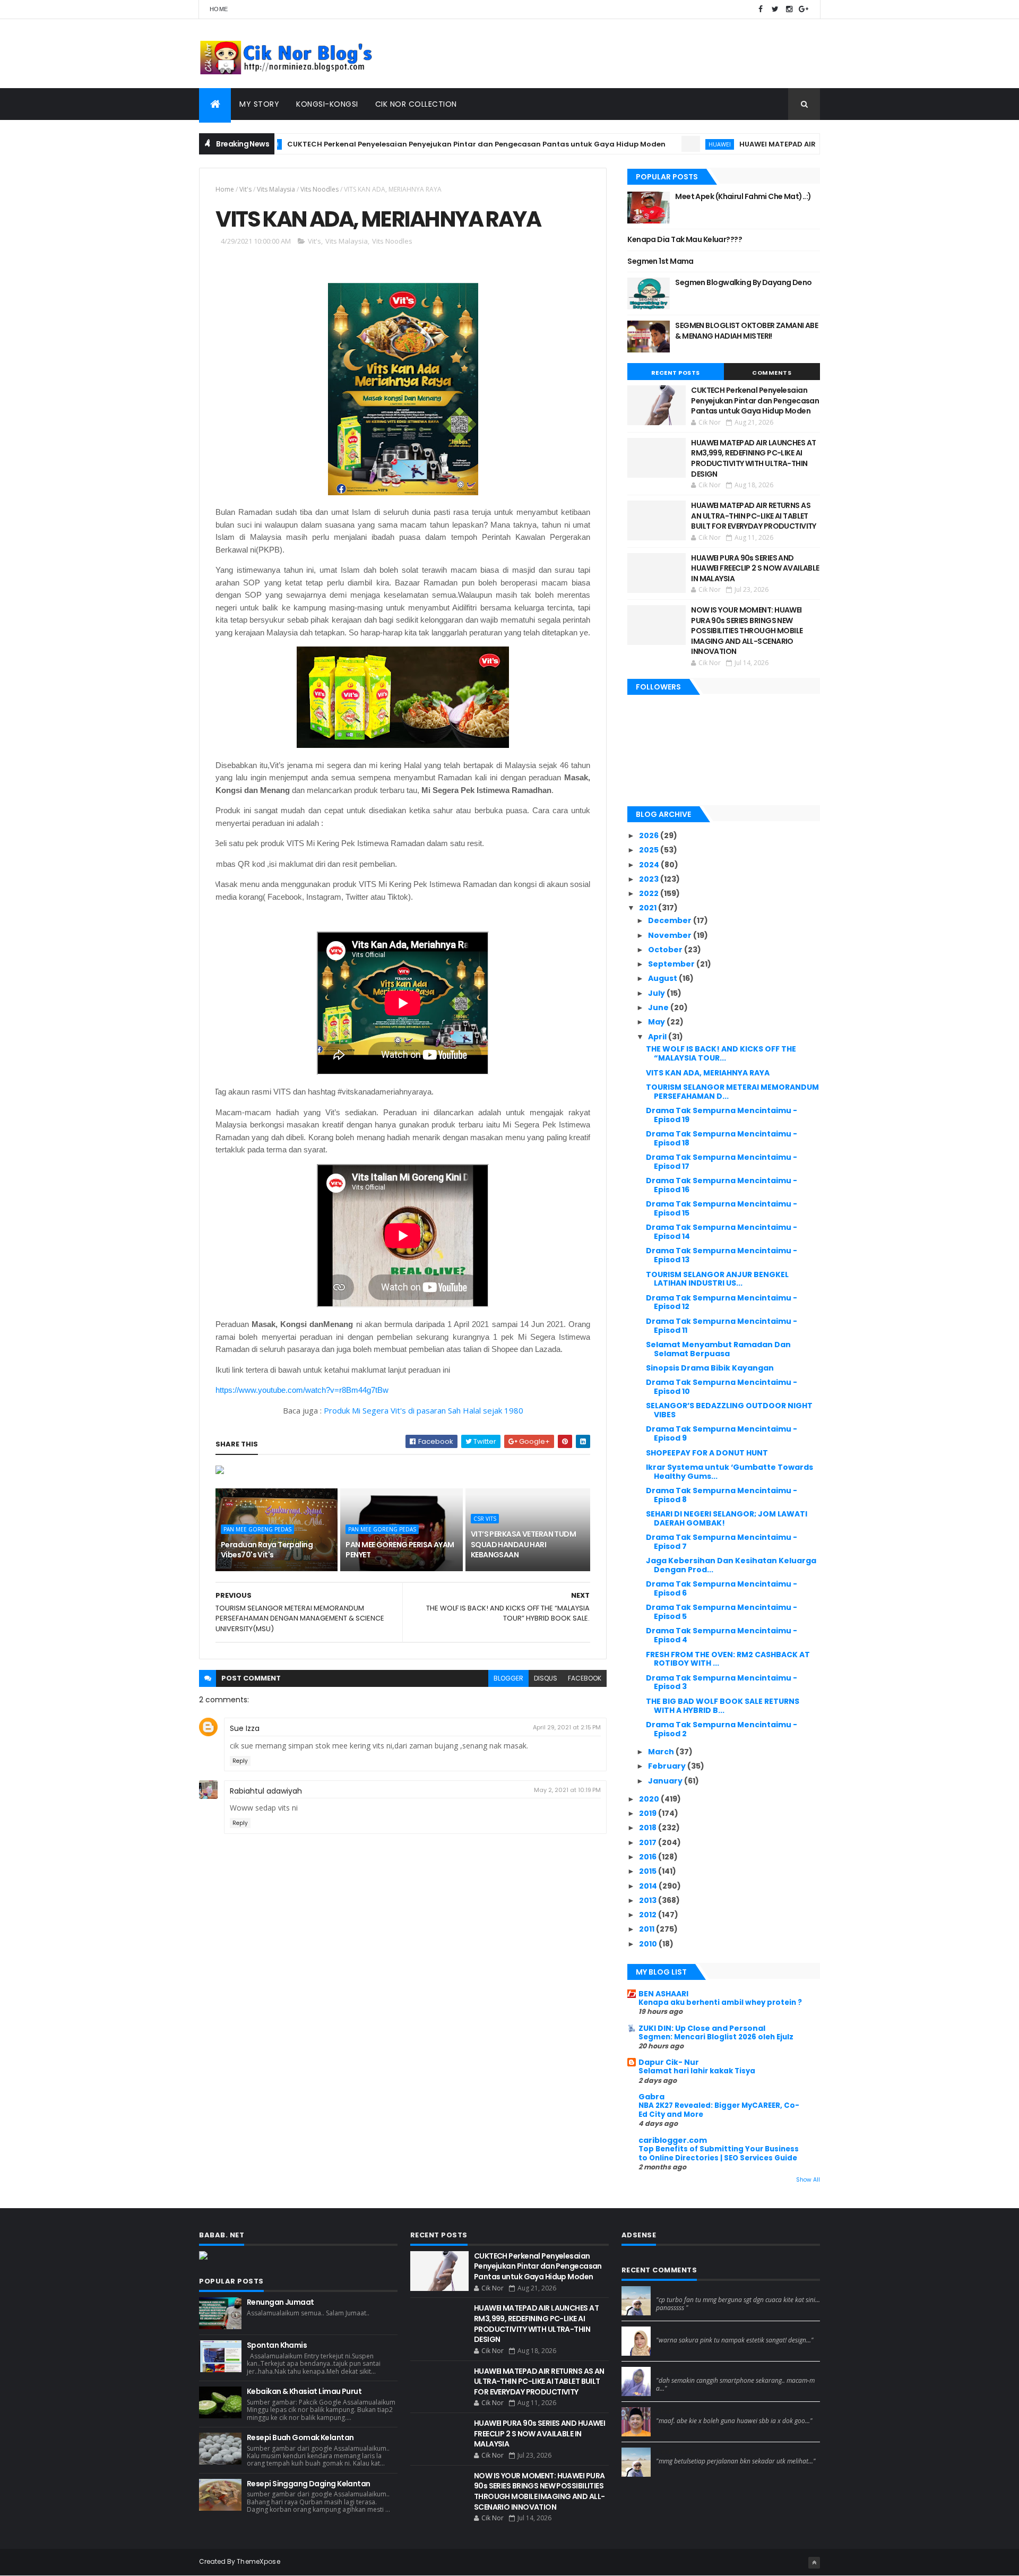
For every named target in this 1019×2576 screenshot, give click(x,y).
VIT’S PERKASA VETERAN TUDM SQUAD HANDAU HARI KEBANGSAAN (523, 1544)
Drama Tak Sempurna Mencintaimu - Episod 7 (722, 1542)
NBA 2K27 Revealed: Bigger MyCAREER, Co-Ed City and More (719, 2110)
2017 (649, 1842)
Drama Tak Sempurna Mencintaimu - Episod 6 (722, 1588)
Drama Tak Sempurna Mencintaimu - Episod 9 (722, 1433)
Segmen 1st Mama (660, 261)
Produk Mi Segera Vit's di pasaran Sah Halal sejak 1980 (424, 1410)
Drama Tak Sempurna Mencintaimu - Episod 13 (722, 1255)
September (672, 964)
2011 (647, 1929)
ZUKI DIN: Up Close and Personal (702, 2028)
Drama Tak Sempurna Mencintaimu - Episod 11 (722, 1326)
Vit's (245, 189)
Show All (808, 2180)
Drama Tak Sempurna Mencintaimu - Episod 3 (722, 1682)
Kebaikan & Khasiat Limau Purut (304, 2391)
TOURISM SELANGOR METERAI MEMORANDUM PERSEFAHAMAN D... (732, 1092)
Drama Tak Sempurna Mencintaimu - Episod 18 (722, 1138)
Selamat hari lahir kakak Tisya (697, 2071)
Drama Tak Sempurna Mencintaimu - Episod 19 (722, 1115)
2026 (650, 835)
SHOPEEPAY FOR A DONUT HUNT (707, 1453)
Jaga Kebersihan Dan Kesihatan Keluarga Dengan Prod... (731, 1565)
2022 (650, 893)
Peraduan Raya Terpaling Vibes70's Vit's (267, 1550)
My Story (259, 104)
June (659, 1007)
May (657, 1022)
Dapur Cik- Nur (669, 2062)
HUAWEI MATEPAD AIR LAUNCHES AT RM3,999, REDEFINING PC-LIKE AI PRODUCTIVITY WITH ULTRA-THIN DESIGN (753, 458)
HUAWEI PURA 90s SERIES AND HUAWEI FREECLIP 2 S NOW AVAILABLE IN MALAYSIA (755, 568)
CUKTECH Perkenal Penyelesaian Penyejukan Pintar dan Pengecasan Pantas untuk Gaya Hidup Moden (411, 144)
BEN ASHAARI (663, 1994)
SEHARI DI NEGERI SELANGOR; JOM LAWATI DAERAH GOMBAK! (727, 1518)
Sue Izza (245, 1728)
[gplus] (804, 9)
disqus (546, 1678)
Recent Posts (676, 373)
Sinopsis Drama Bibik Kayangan (710, 1368)
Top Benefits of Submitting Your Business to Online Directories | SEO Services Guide (719, 2153)
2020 (650, 1799)
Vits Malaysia (276, 189)
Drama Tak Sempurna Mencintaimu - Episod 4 (722, 1635)
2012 (649, 1915)
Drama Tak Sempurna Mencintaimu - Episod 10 (722, 1387)
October (666, 950)
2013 (649, 1900)
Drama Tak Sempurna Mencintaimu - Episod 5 (722, 1612)
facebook (585, 1678)
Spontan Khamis (277, 2345)
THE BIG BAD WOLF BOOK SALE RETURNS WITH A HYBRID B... (723, 1706)
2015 (649, 1871)
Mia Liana (672, 2371)
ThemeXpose (258, 2561)
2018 (649, 1828)
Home (219, 9)
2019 (649, 1813)
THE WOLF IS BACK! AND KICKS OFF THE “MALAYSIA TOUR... (721, 1053)
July (657, 993)
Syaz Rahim (676, 2331)
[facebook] (761, 9)
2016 (649, 1857)
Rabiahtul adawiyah (266, 1791)
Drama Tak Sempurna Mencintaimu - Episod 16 (722, 1185)
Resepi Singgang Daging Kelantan (309, 2484)
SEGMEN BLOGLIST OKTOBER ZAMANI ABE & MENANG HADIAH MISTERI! (746, 331)
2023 (650, 879)
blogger (508, 1678)
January (666, 1781)
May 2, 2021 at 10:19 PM (567, 1790)
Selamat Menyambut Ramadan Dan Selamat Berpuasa (718, 1349)
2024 (650, 865)
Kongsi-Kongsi (327, 104)
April (658, 1037)
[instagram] (789, 9)
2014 (649, 1886)
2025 (650, 850)
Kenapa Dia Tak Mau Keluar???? (685, 239)
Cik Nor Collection (416, 104)
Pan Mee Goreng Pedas (257, 1529)
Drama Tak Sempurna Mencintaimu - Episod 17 (722, 1162)
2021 (649, 908)
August (663, 978)
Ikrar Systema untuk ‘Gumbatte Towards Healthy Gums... (729, 1472)
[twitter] (775, 9)
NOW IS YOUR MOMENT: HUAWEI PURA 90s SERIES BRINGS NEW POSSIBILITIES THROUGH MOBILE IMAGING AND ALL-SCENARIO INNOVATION (747, 631)
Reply (240, 1761)
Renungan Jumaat (280, 2302)
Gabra (651, 2097)
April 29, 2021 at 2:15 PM (567, 1727)
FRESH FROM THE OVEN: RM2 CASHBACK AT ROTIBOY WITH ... (728, 1659)
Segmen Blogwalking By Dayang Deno (744, 282)
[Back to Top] (814, 2563)
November (671, 935)
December (671, 920)
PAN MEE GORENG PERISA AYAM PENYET (400, 1550)
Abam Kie (673, 2411)
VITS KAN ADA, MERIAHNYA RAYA (708, 1073)
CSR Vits (485, 1519)
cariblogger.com (673, 2140)
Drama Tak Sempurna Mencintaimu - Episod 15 (722, 1208)
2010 (649, 1944)
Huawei (654, 144)
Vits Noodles (319, 189)
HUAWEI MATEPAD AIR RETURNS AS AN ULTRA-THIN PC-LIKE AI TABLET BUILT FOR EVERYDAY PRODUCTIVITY (754, 516)
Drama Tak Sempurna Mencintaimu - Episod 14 (722, 1232)
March (662, 1752)
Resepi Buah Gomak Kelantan (300, 2437)
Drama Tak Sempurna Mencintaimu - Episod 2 (722, 1729)
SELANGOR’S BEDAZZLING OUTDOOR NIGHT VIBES (729, 1410)
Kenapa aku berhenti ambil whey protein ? (720, 2002)
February (668, 1766)
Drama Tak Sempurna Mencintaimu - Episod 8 (722, 1495)
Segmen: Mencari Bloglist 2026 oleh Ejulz (716, 2037)
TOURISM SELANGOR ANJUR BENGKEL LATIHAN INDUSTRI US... (717, 1279)
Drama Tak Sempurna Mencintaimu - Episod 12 (722, 1302)
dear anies (675, 2290)
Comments (772, 373)
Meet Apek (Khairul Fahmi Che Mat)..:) (743, 196)
